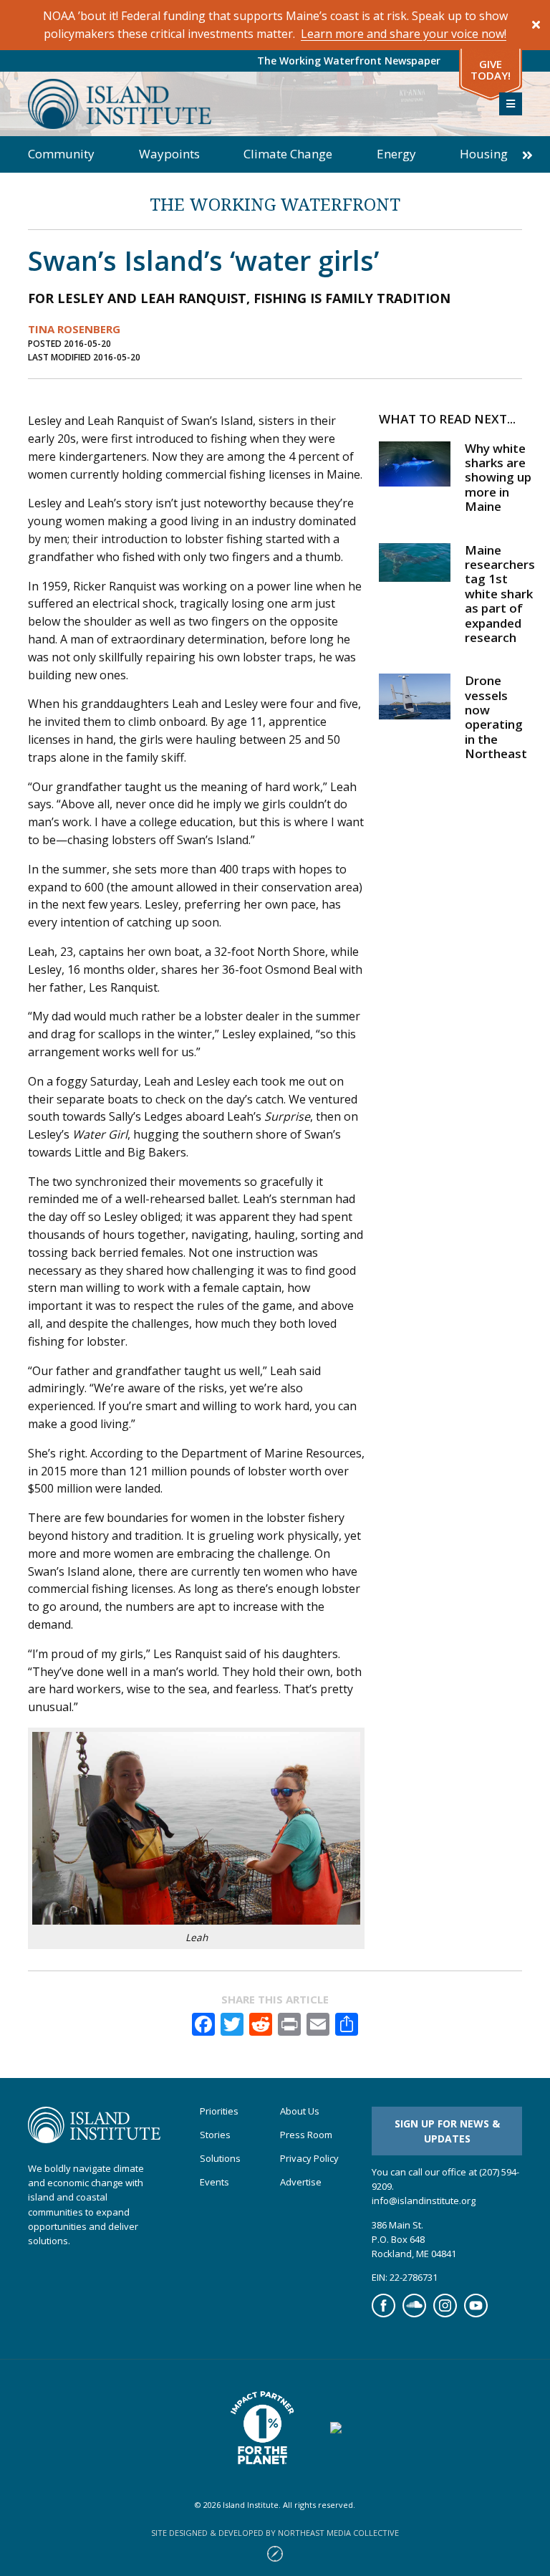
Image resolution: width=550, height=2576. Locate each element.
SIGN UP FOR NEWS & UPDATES (447, 2131)
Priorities (219, 2111)
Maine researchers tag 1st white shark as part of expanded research (500, 594)
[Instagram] (445, 2314)
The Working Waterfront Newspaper (349, 61)
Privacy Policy (309, 2159)
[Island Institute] (253, 104)
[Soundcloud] (414, 2314)
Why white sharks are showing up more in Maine (498, 478)
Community (61, 154)
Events (214, 2182)
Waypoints (169, 154)
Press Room (306, 2135)
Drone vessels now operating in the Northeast (496, 717)
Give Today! (491, 70)
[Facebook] (383, 2314)
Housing (484, 154)
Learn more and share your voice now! (404, 34)
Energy (396, 154)
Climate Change (288, 154)
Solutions (220, 2159)
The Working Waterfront (275, 204)
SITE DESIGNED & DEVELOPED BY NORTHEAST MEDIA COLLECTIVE (275, 2533)
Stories (215, 2135)
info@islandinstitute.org (424, 2201)
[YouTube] (476, 2314)
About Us (300, 2111)
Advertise (301, 2182)
